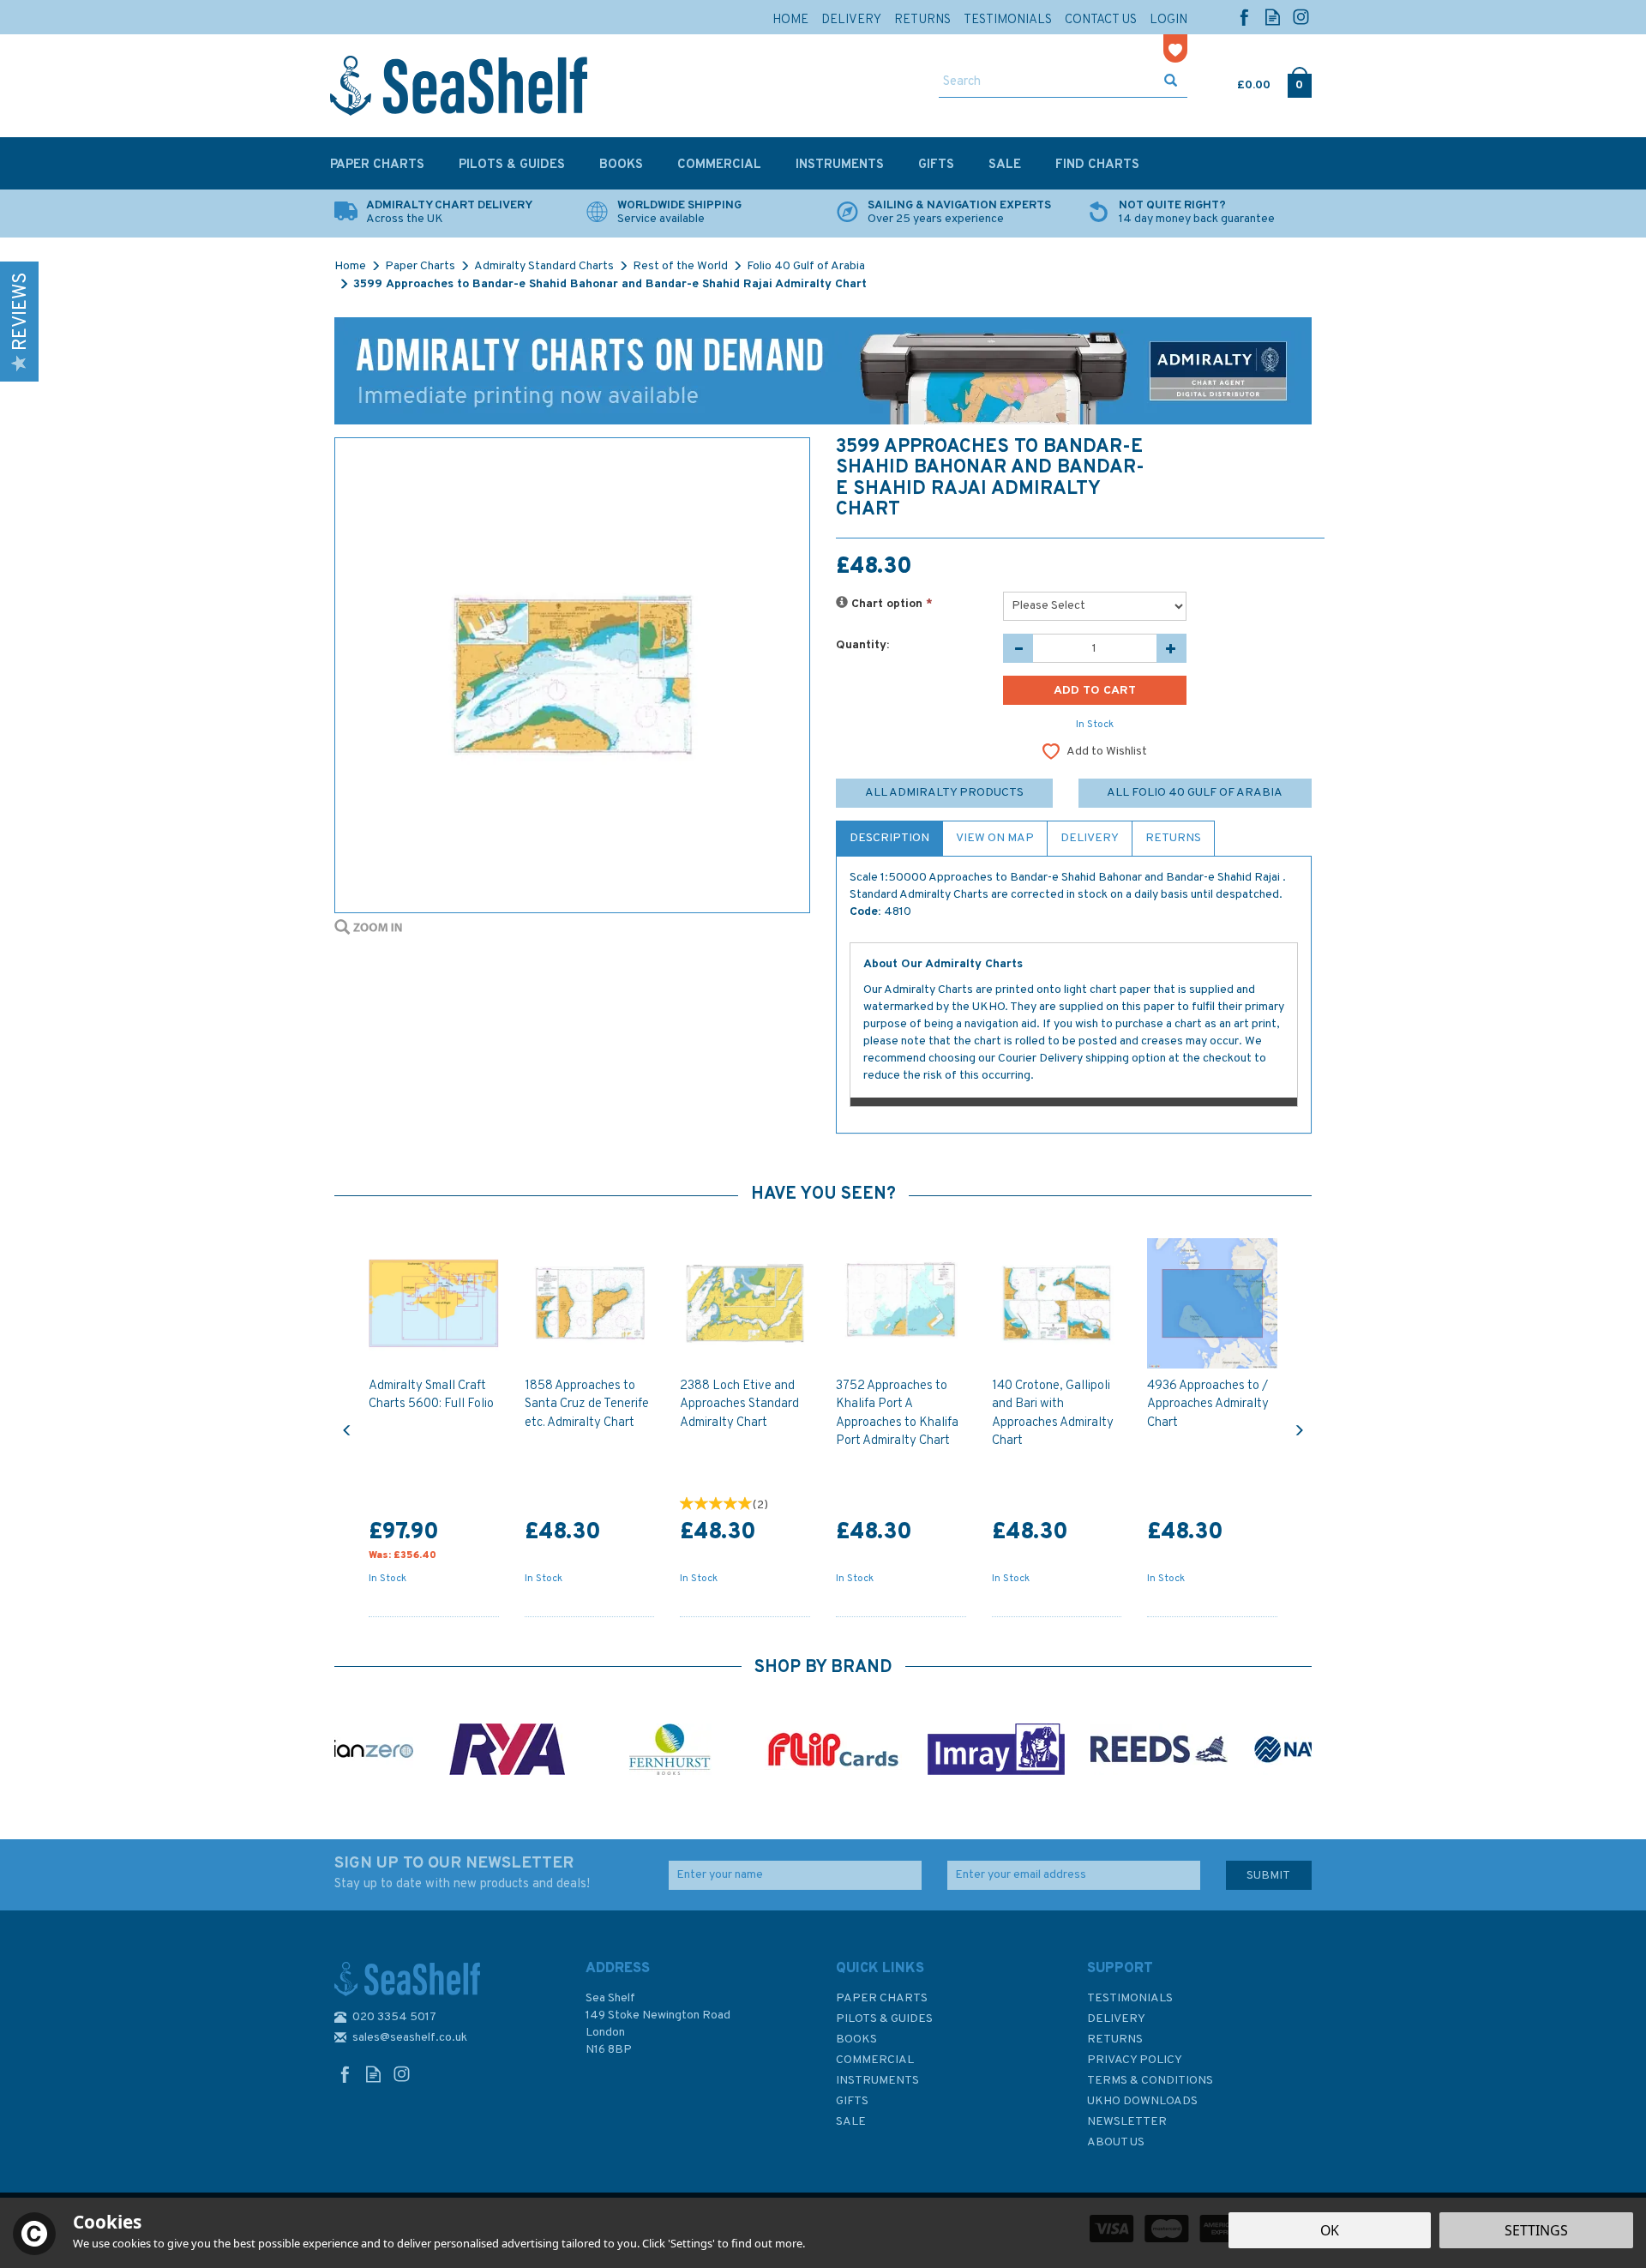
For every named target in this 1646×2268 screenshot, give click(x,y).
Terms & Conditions (1150, 2081)
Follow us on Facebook (1244, 17)
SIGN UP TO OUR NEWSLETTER (462, 1873)
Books (856, 2039)
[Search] (1171, 82)
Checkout (1299, 81)
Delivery (1090, 838)
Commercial (875, 2060)
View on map (995, 838)
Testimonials (1130, 1998)
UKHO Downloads (1142, 2101)
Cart (1239, 81)
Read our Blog (1273, 17)
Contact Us (1101, 20)
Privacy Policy (1135, 2060)
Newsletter (1127, 2122)
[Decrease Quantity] (1018, 648)
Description (889, 838)
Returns (1173, 838)
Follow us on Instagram (1301, 17)
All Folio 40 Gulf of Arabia (1195, 793)
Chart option (890, 604)
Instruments (877, 2081)
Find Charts (1097, 165)
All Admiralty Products (944, 793)
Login (1168, 20)
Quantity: (862, 645)
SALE (851, 2122)
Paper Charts (882, 1998)
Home (790, 20)
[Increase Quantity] (1171, 648)
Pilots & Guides (884, 2019)
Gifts (852, 2101)
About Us (1116, 2142)
